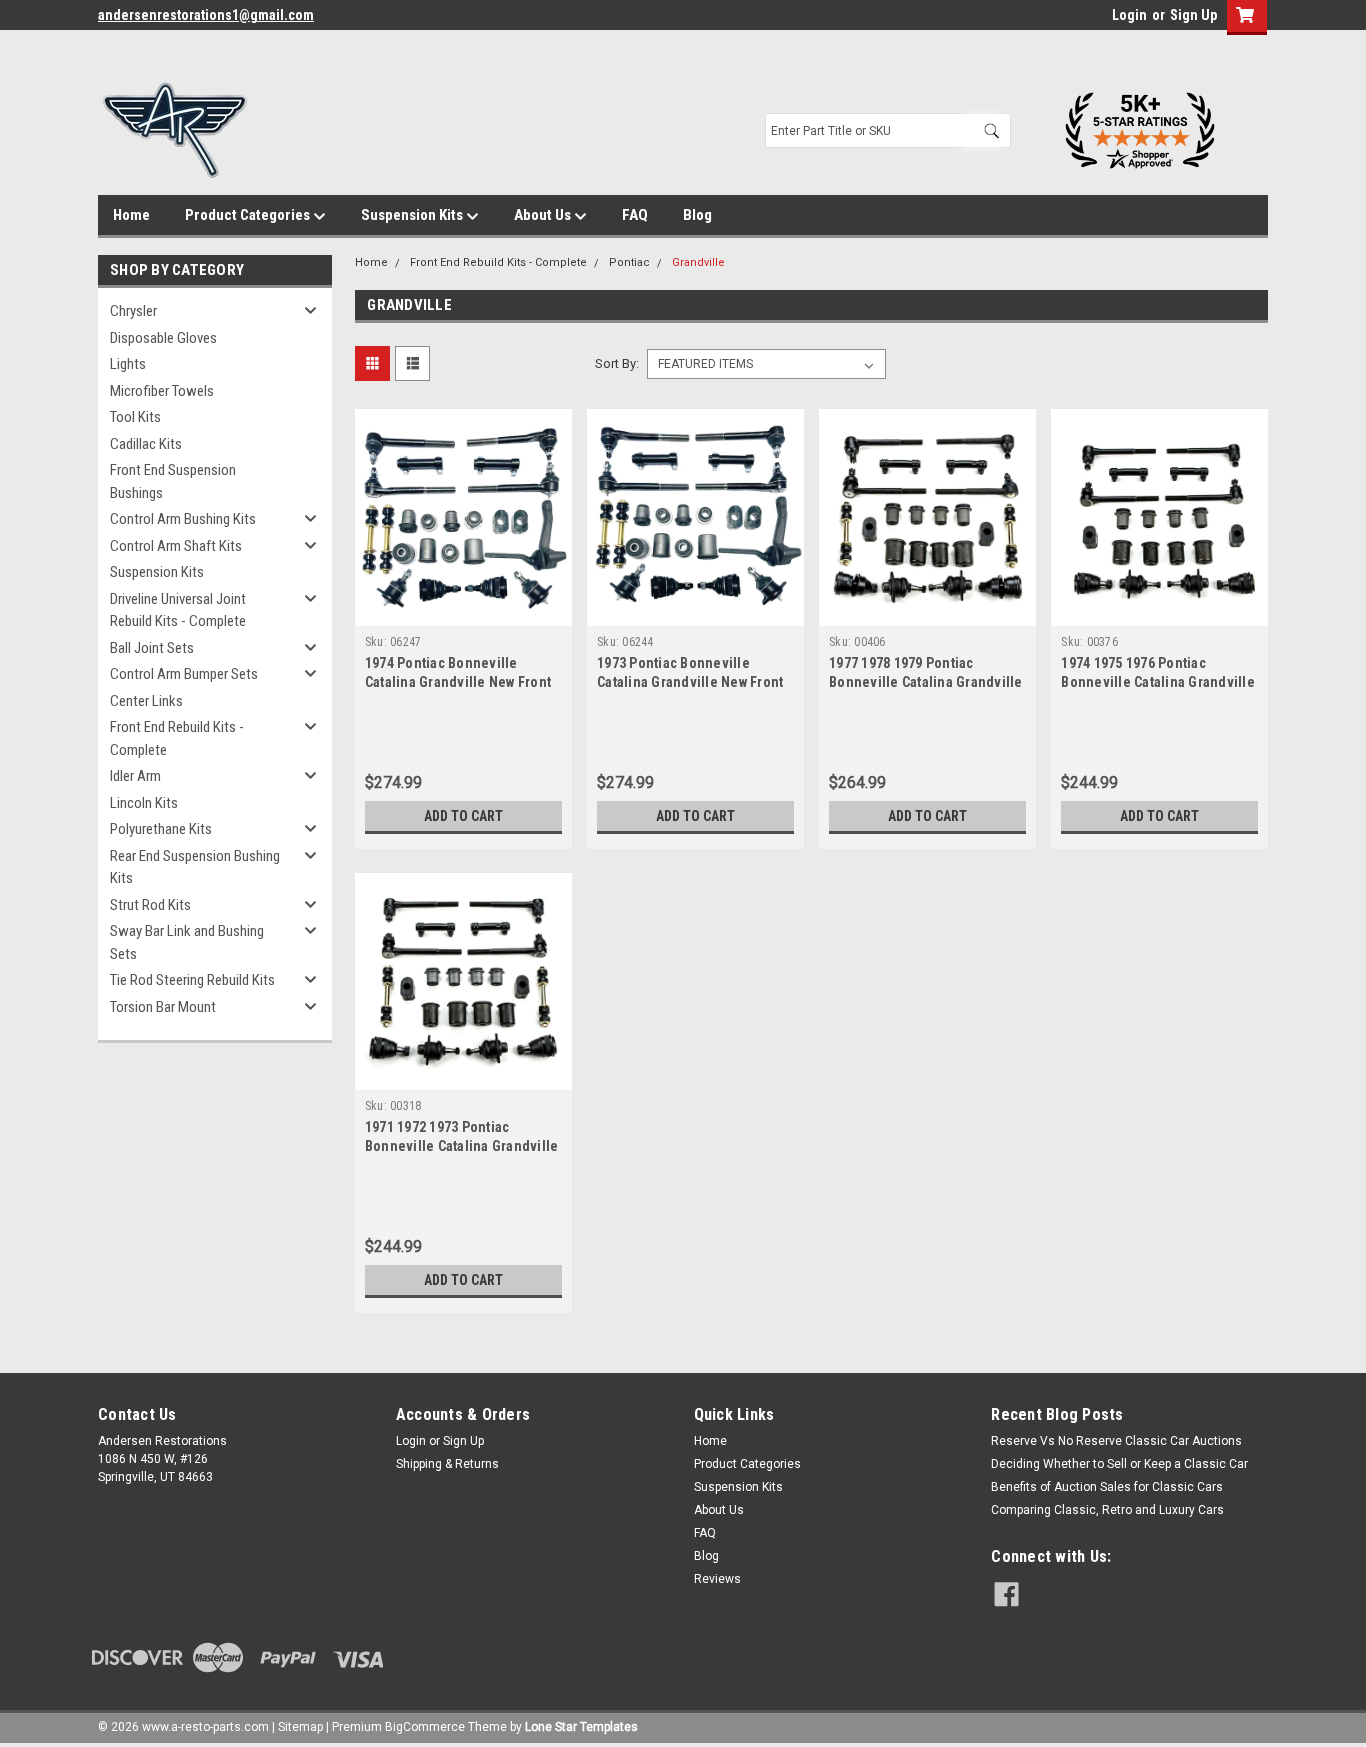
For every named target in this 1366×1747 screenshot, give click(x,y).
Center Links (146, 701)
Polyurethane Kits (161, 829)
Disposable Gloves (163, 338)
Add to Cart (463, 816)
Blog (697, 215)
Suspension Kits (413, 215)
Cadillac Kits (146, 444)
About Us (544, 215)
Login (1129, 15)
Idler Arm (135, 776)
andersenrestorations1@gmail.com (206, 15)
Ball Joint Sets (152, 648)
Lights (128, 364)
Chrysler (133, 311)
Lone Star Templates (581, 1727)
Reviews (717, 1579)
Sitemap (300, 1727)
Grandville (698, 262)
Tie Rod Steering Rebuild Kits (192, 980)
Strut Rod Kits (150, 905)
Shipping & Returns (447, 1464)
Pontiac (629, 262)
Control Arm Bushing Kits (183, 519)
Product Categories (249, 215)
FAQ (635, 215)
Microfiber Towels (162, 391)
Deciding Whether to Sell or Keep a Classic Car (1119, 1464)
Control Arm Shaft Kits (176, 546)
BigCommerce (425, 1727)
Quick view (463, 611)
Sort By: (617, 363)
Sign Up (1193, 15)
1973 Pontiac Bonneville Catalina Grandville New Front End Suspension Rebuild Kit (690, 682)
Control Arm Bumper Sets (184, 674)
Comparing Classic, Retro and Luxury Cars (1107, 1510)
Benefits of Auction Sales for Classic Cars (1107, 1487)
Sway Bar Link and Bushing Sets (187, 942)
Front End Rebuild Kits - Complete (177, 738)
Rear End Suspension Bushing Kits (195, 867)
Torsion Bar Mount (163, 1007)
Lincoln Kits (144, 803)
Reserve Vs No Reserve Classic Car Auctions (1116, 1441)
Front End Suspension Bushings (173, 481)
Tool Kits (135, 417)
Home (131, 215)
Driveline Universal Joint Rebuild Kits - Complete (178, 610)
